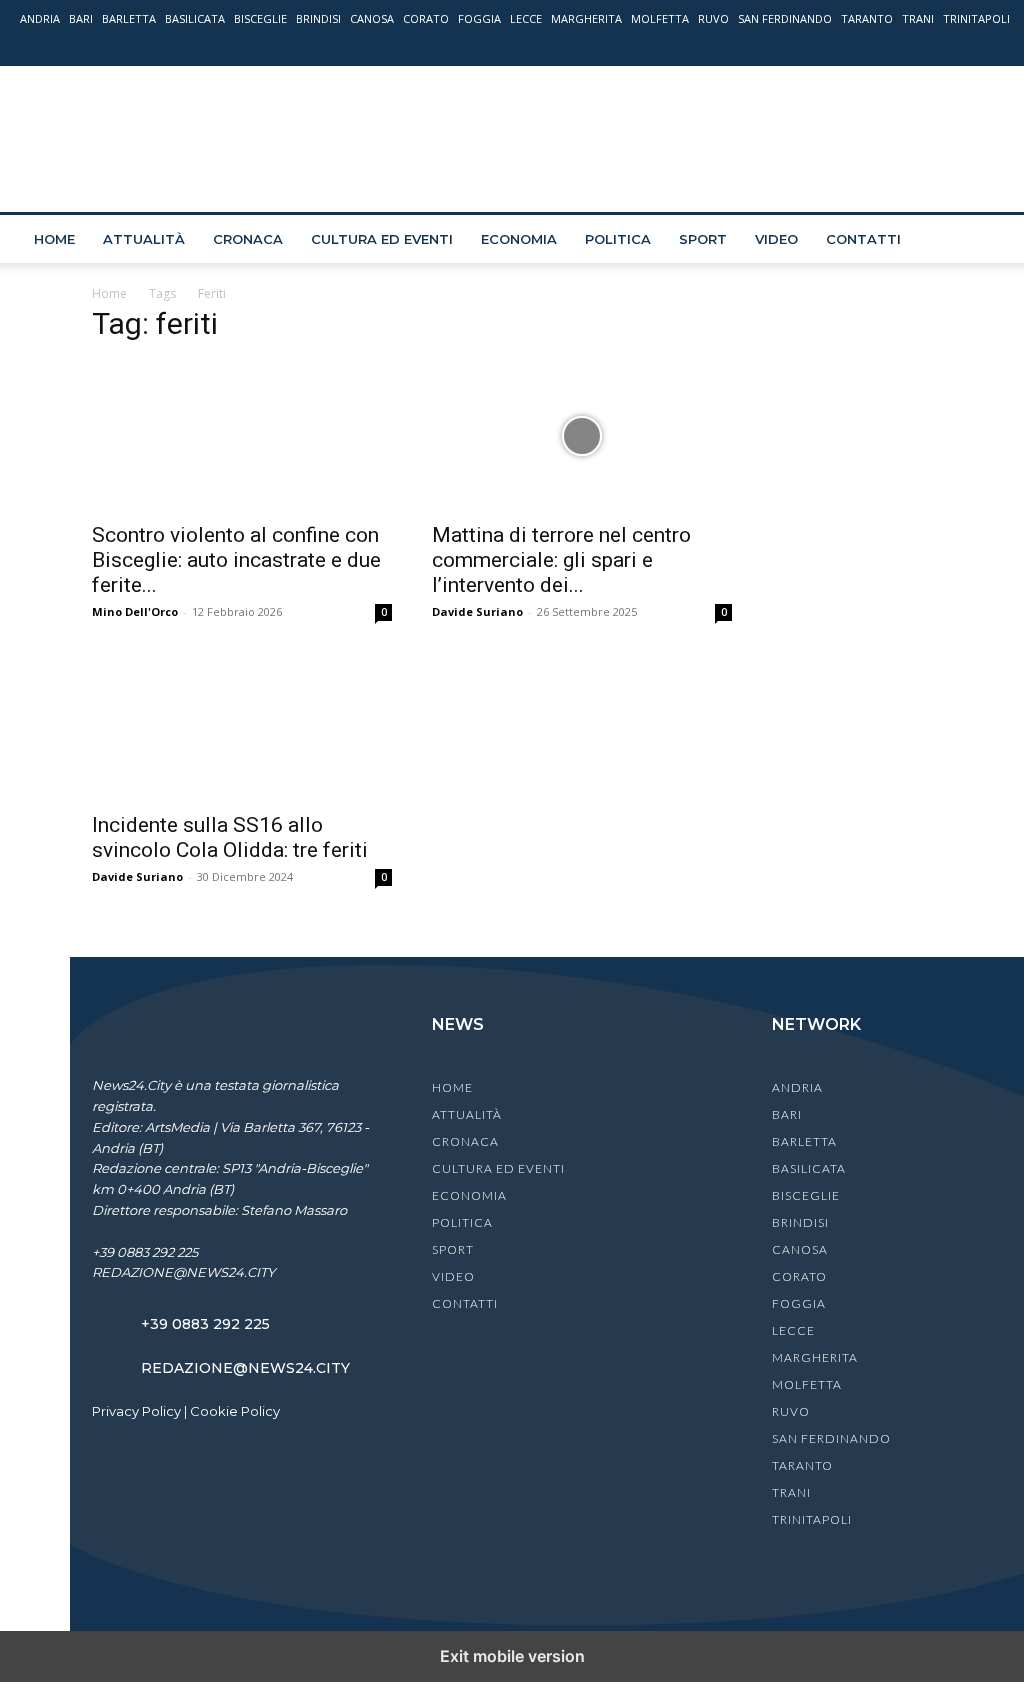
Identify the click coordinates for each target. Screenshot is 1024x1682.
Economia (519, 239)
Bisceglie (260, 18)
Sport (703, 239)
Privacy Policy (136, 1411)
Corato (426, 18)
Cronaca (248, 239)
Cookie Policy (235, 1411)
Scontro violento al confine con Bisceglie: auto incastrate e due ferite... (236, 560)
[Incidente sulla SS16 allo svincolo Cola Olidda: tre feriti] (242, 726)
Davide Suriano (477, 611)
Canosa (372, 18)
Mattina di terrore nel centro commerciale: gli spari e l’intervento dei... (561, 560)
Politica (618, 239)
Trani (918, 18)
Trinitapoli (976, 18)
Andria (40, 18)
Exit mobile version (512, 1656)
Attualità (144, 239)
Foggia (479, 18)
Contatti (863, 239)
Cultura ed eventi (382, 239)
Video (776, 239)
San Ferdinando (785, 18)
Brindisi (318, 18)
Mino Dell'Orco (135, 611)
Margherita (586, 18)
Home (54, 239)
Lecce (526, 18)
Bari (81, 18)
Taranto (867, 18)
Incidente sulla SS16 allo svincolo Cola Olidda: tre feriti (230, 837)
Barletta (129, 18)
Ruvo (713, 18)
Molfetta (660, 18)
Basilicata (195, 18)
